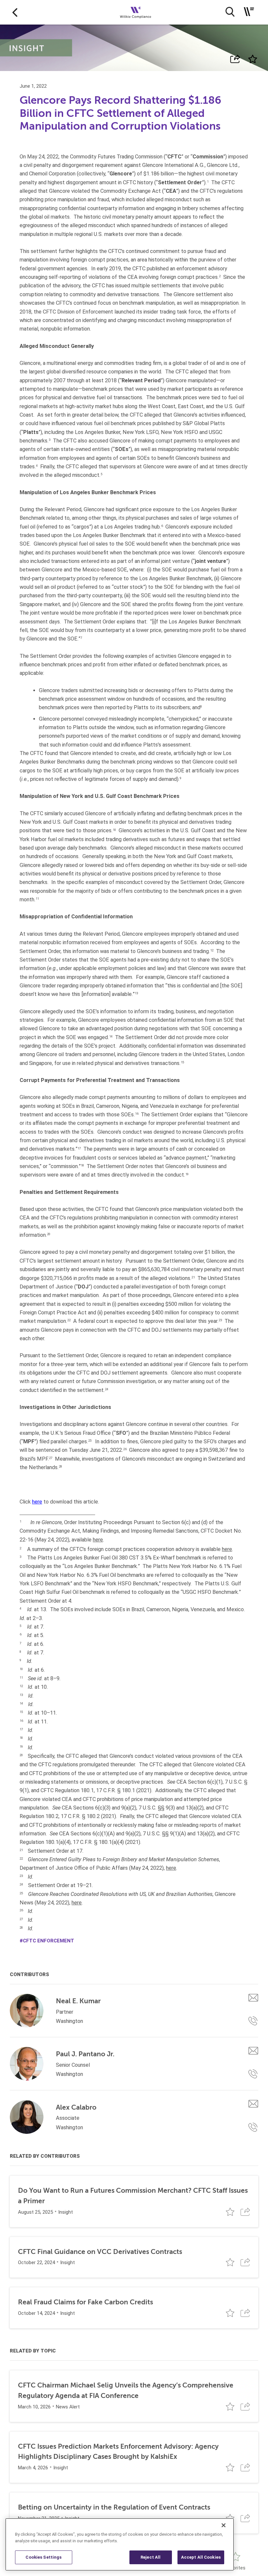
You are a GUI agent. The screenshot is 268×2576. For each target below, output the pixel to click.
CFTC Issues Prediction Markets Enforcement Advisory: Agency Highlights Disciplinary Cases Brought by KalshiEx (118, 2452)
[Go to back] (15, 12)
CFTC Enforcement (49, 1941)
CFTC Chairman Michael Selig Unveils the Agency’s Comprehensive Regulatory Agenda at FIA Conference (126, 2390)
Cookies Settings (43, 2557)
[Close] (224, 2525)
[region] (120, 2544)
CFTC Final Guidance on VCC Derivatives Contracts (100, 2252)
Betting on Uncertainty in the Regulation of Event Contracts (114, 2507)
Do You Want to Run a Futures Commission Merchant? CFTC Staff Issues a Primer (133, 2196)
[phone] (253, 2021)
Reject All (151, 2557)
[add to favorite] (253, 59)
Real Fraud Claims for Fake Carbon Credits (85, 2302)
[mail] (253, 1998)
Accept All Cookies (201, 2557)
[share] (235, 59)
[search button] (230, 12)
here (37, 1502)
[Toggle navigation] (249, 12)
